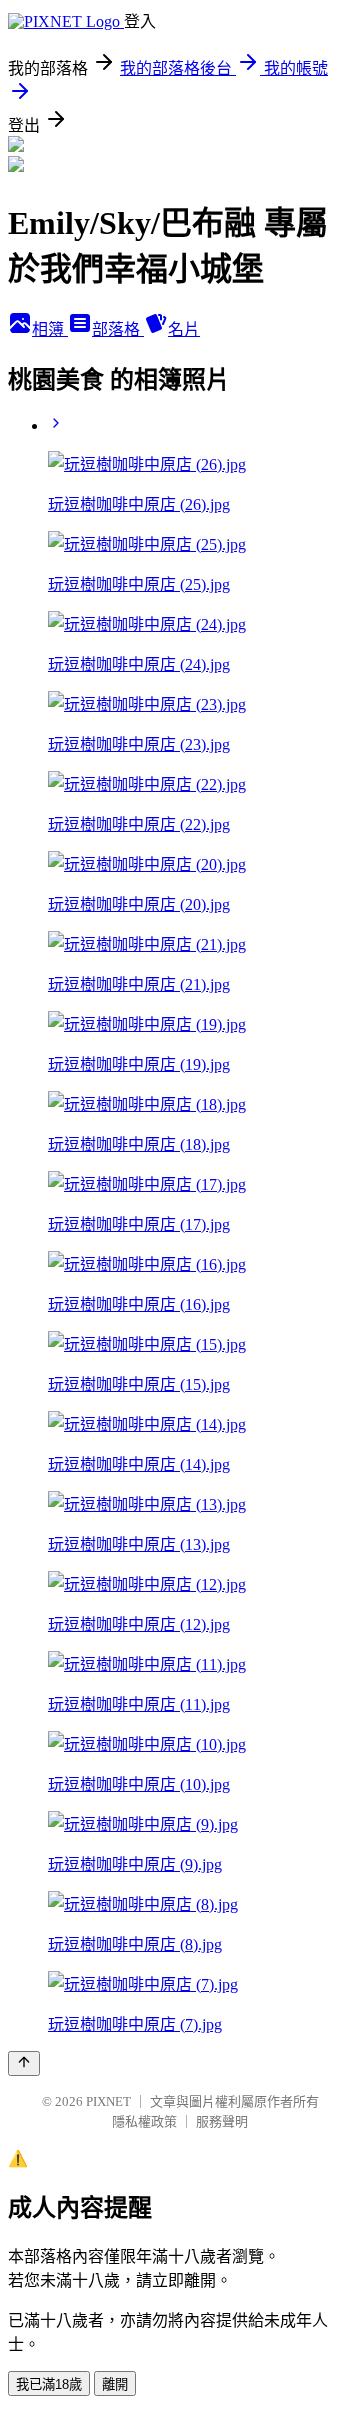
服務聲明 (222, 2121)
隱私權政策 (144, 2121)
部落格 (118, 329)
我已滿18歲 (49, 2384)
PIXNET (108, 2101)
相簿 (50, 329)
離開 (115, 2384)
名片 (184, 329)
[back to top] (24, 2063)
